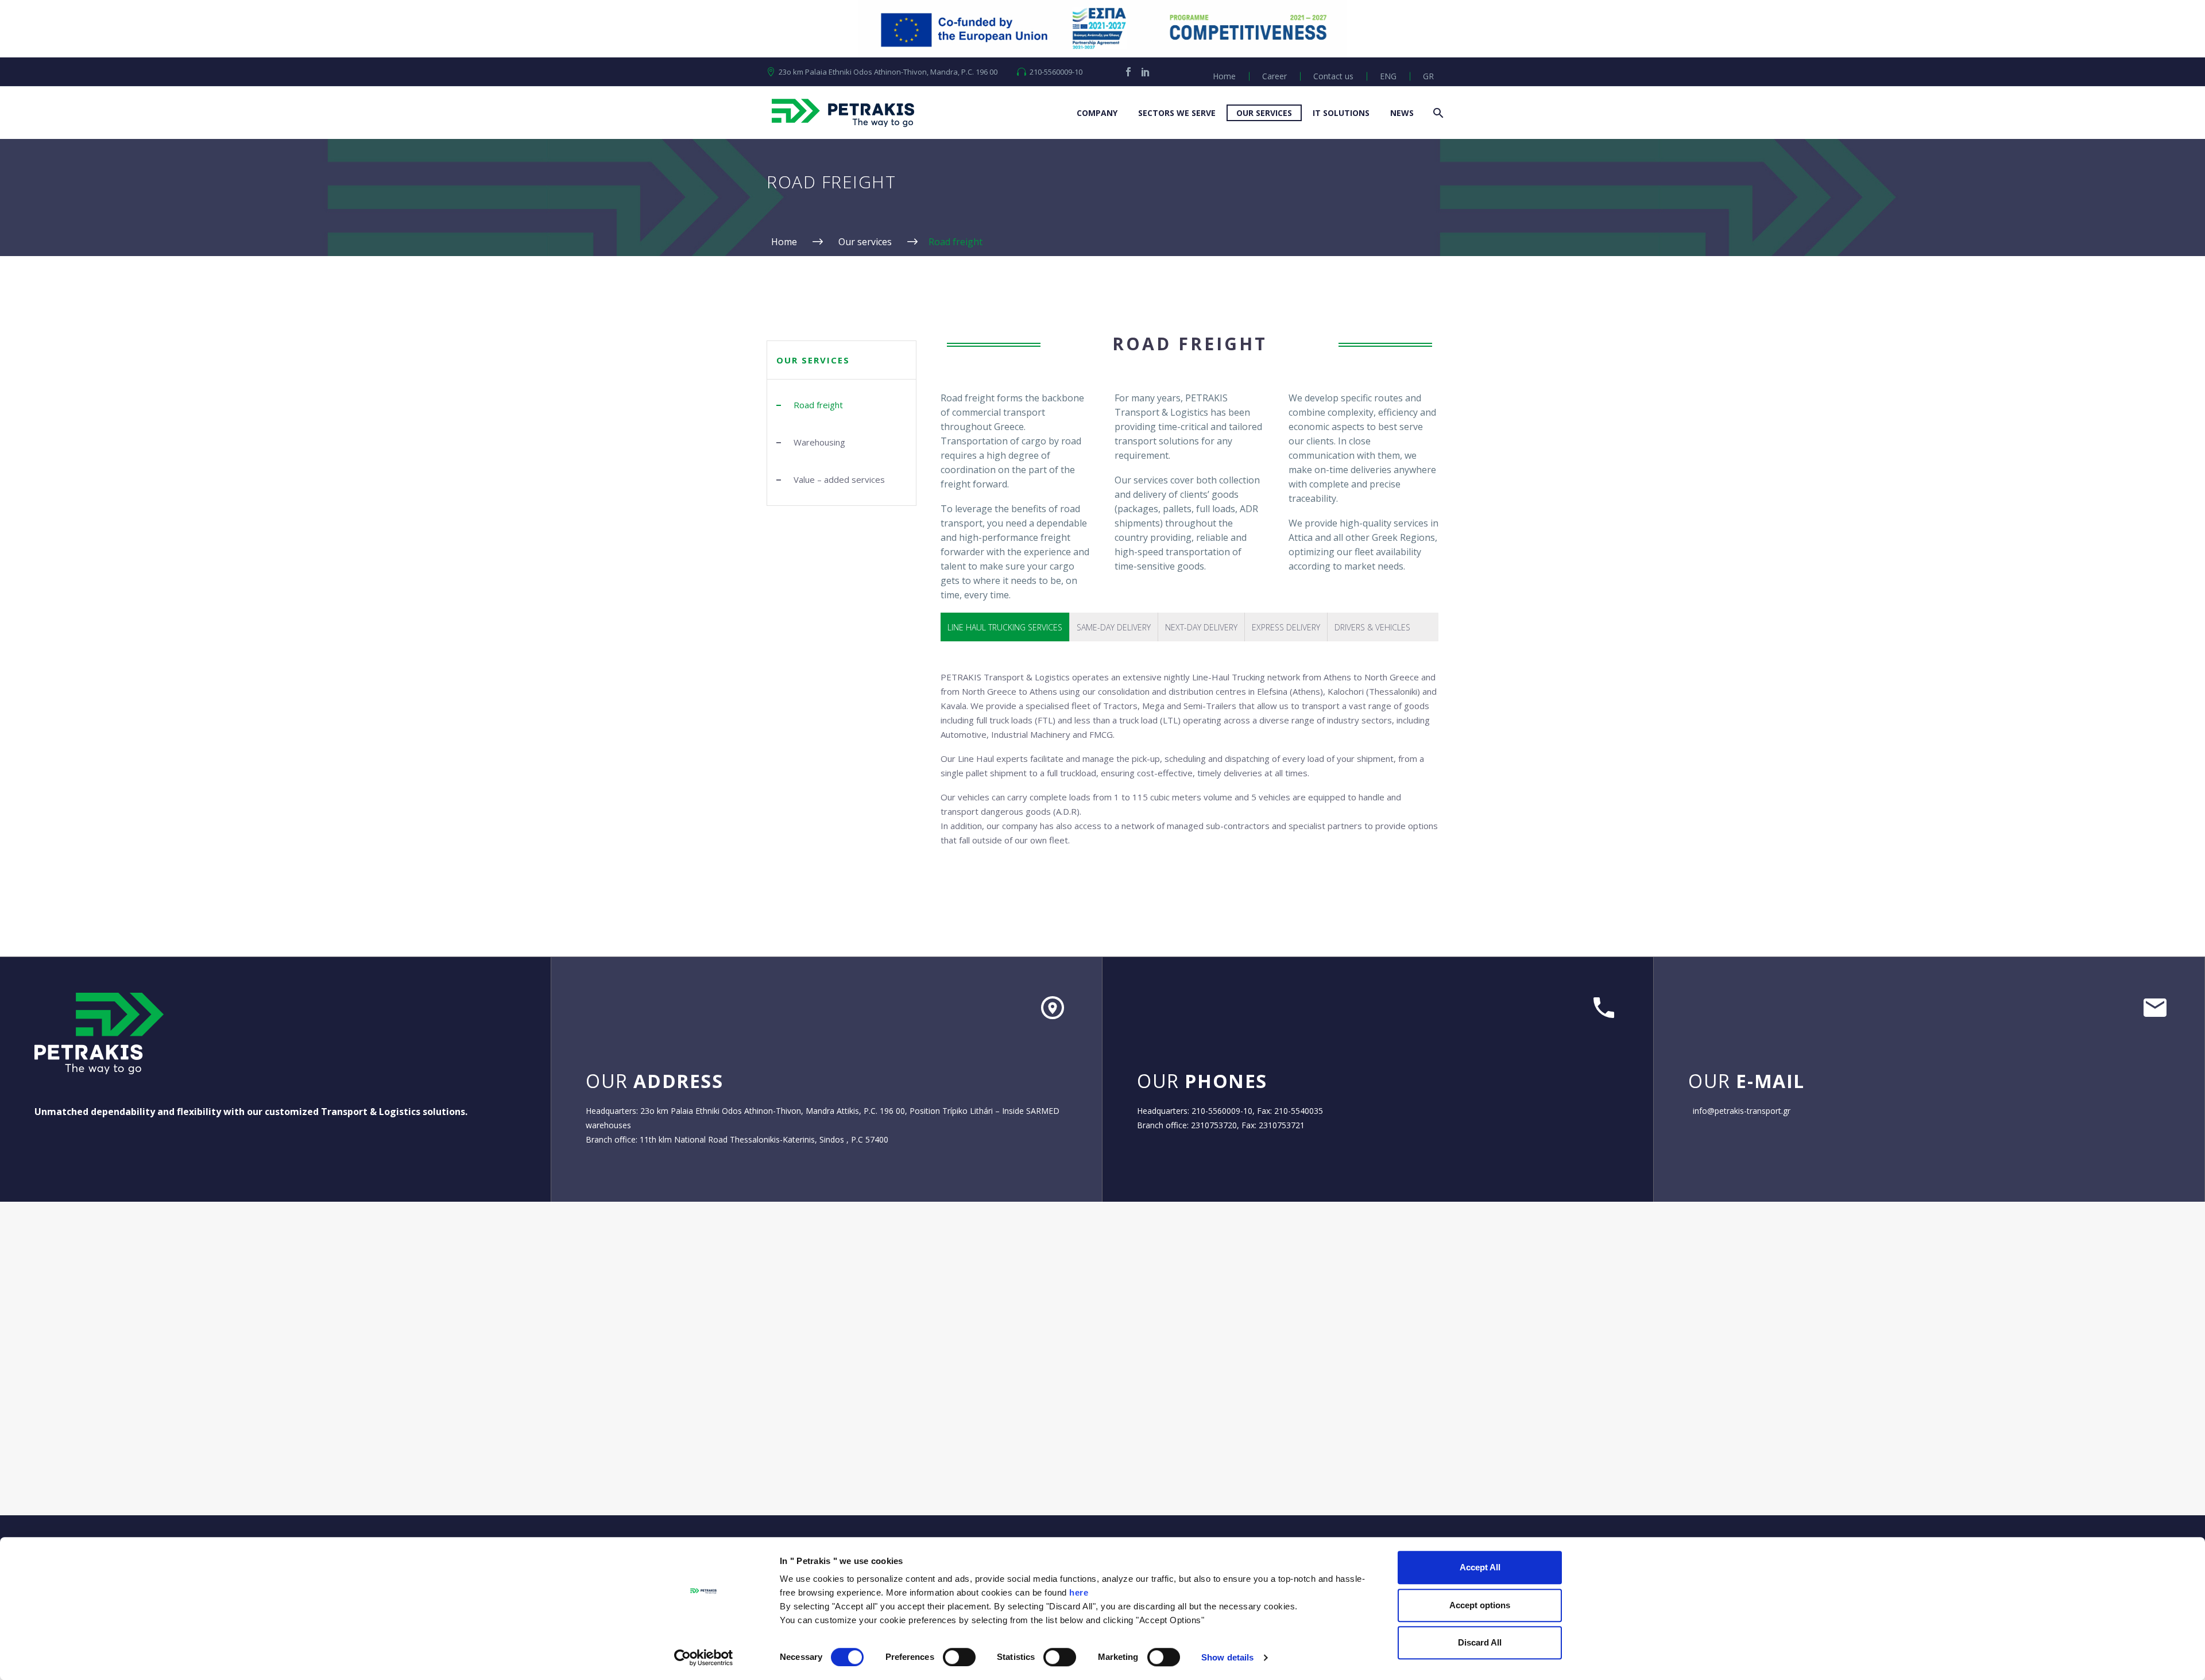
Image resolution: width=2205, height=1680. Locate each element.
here (1079, 1592)
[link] (1128, 72)
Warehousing (819, 442)
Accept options (1480, 1605)
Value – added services (839, 479)
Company (1097, 113)
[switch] (959, 1657)
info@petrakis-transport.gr (1742, 1111)
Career (1274, 76)
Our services (1264, 113)
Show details (1227, 1657)
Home (1224, 76)
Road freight (818, 405)
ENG (1388, 76)
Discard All (1480, 1642)
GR (1428, 76)
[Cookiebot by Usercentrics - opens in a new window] (704, 1658)
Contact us (1333, 76)
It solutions (1341, 113)
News (1402, 113)
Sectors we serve (1177, 113)
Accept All (1480, 1567)
